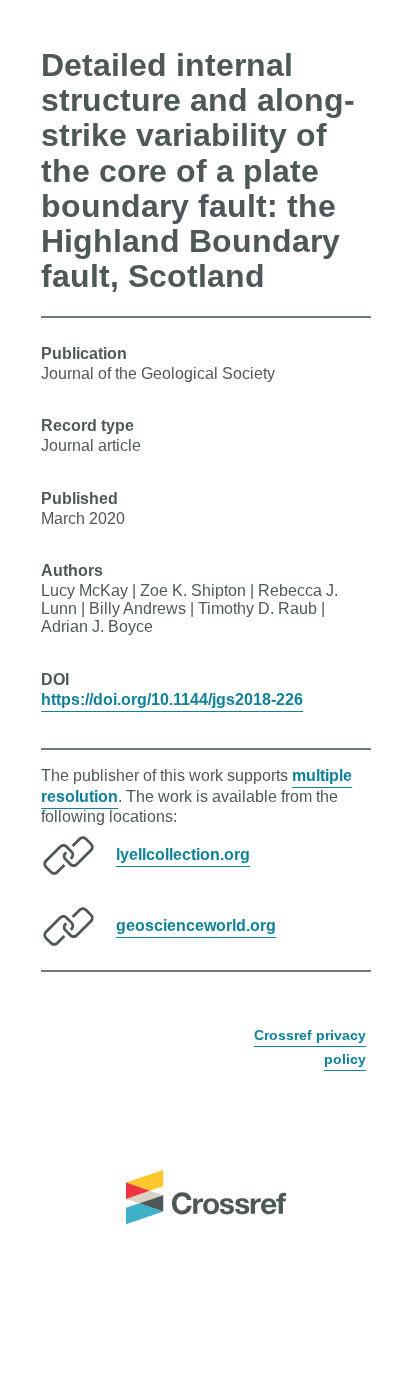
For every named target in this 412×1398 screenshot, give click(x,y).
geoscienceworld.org (196, 925)
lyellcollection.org (183, 854)
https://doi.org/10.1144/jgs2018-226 (172, 699)
